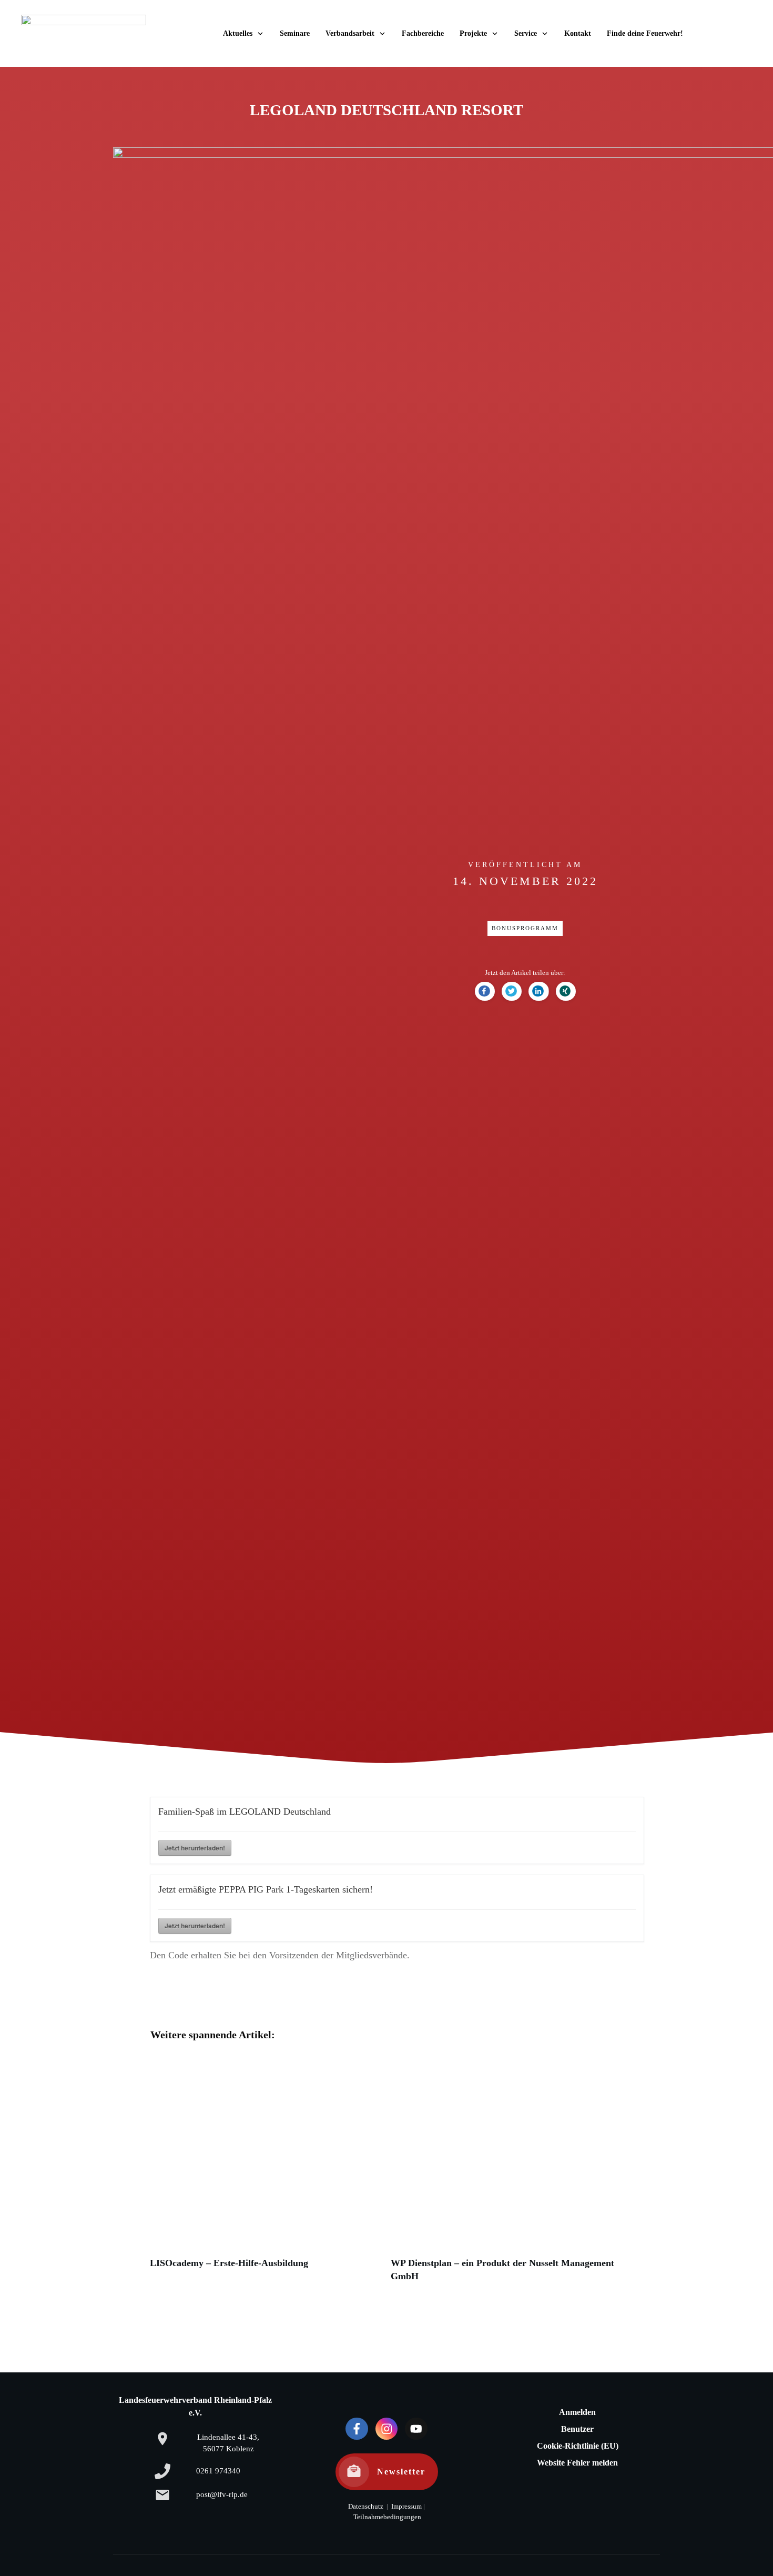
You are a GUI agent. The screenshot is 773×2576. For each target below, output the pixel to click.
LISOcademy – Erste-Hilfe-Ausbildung (265, 2174)
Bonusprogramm (525, 928)
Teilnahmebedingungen (387, 2517)
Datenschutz (366, 2507)
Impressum (406, 2507)
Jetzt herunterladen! (195, 1848)
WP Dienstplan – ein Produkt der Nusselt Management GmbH (506, 2174)
